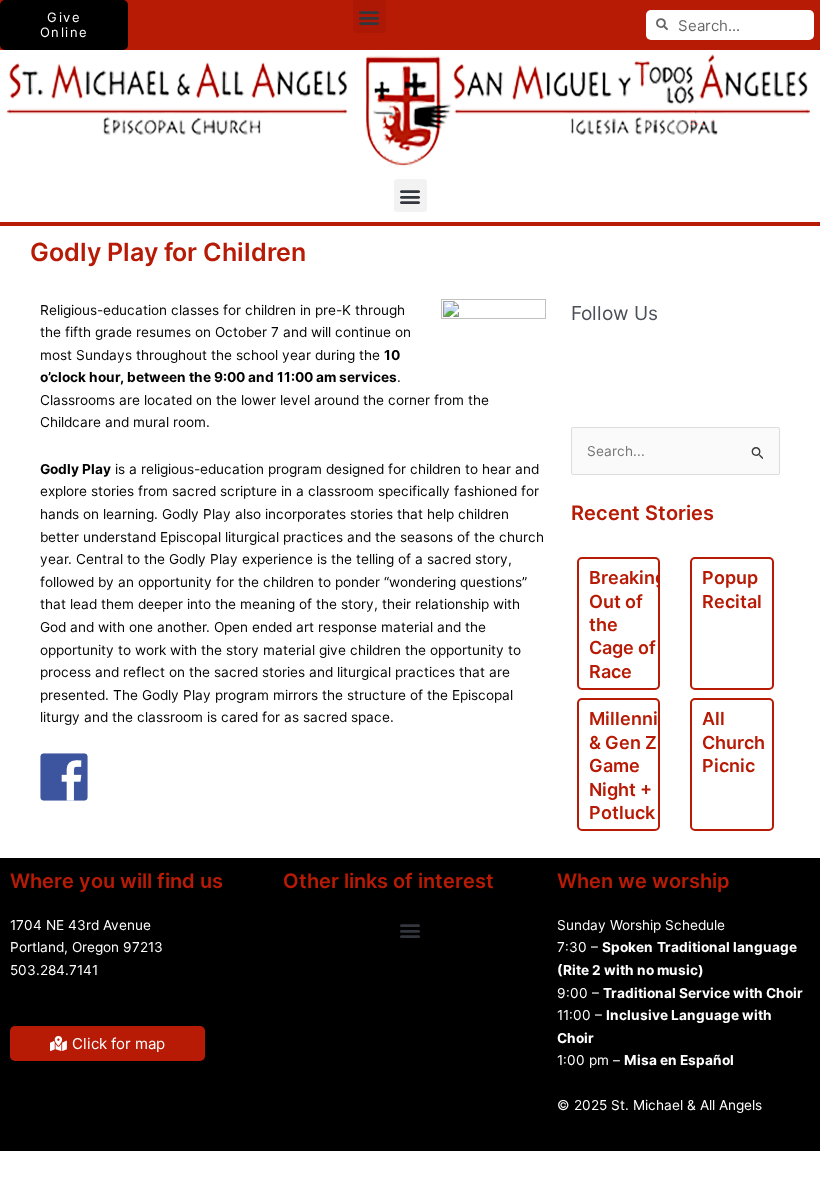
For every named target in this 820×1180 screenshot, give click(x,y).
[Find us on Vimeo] (713, 362)
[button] (369, 16)
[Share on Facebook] (64, 777)
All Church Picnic (733, 742)
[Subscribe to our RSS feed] (629, 362)
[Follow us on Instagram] (755, 362)
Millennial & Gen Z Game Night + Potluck (631, 765)
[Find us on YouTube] (671, 362)
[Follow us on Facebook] (587, 362)
